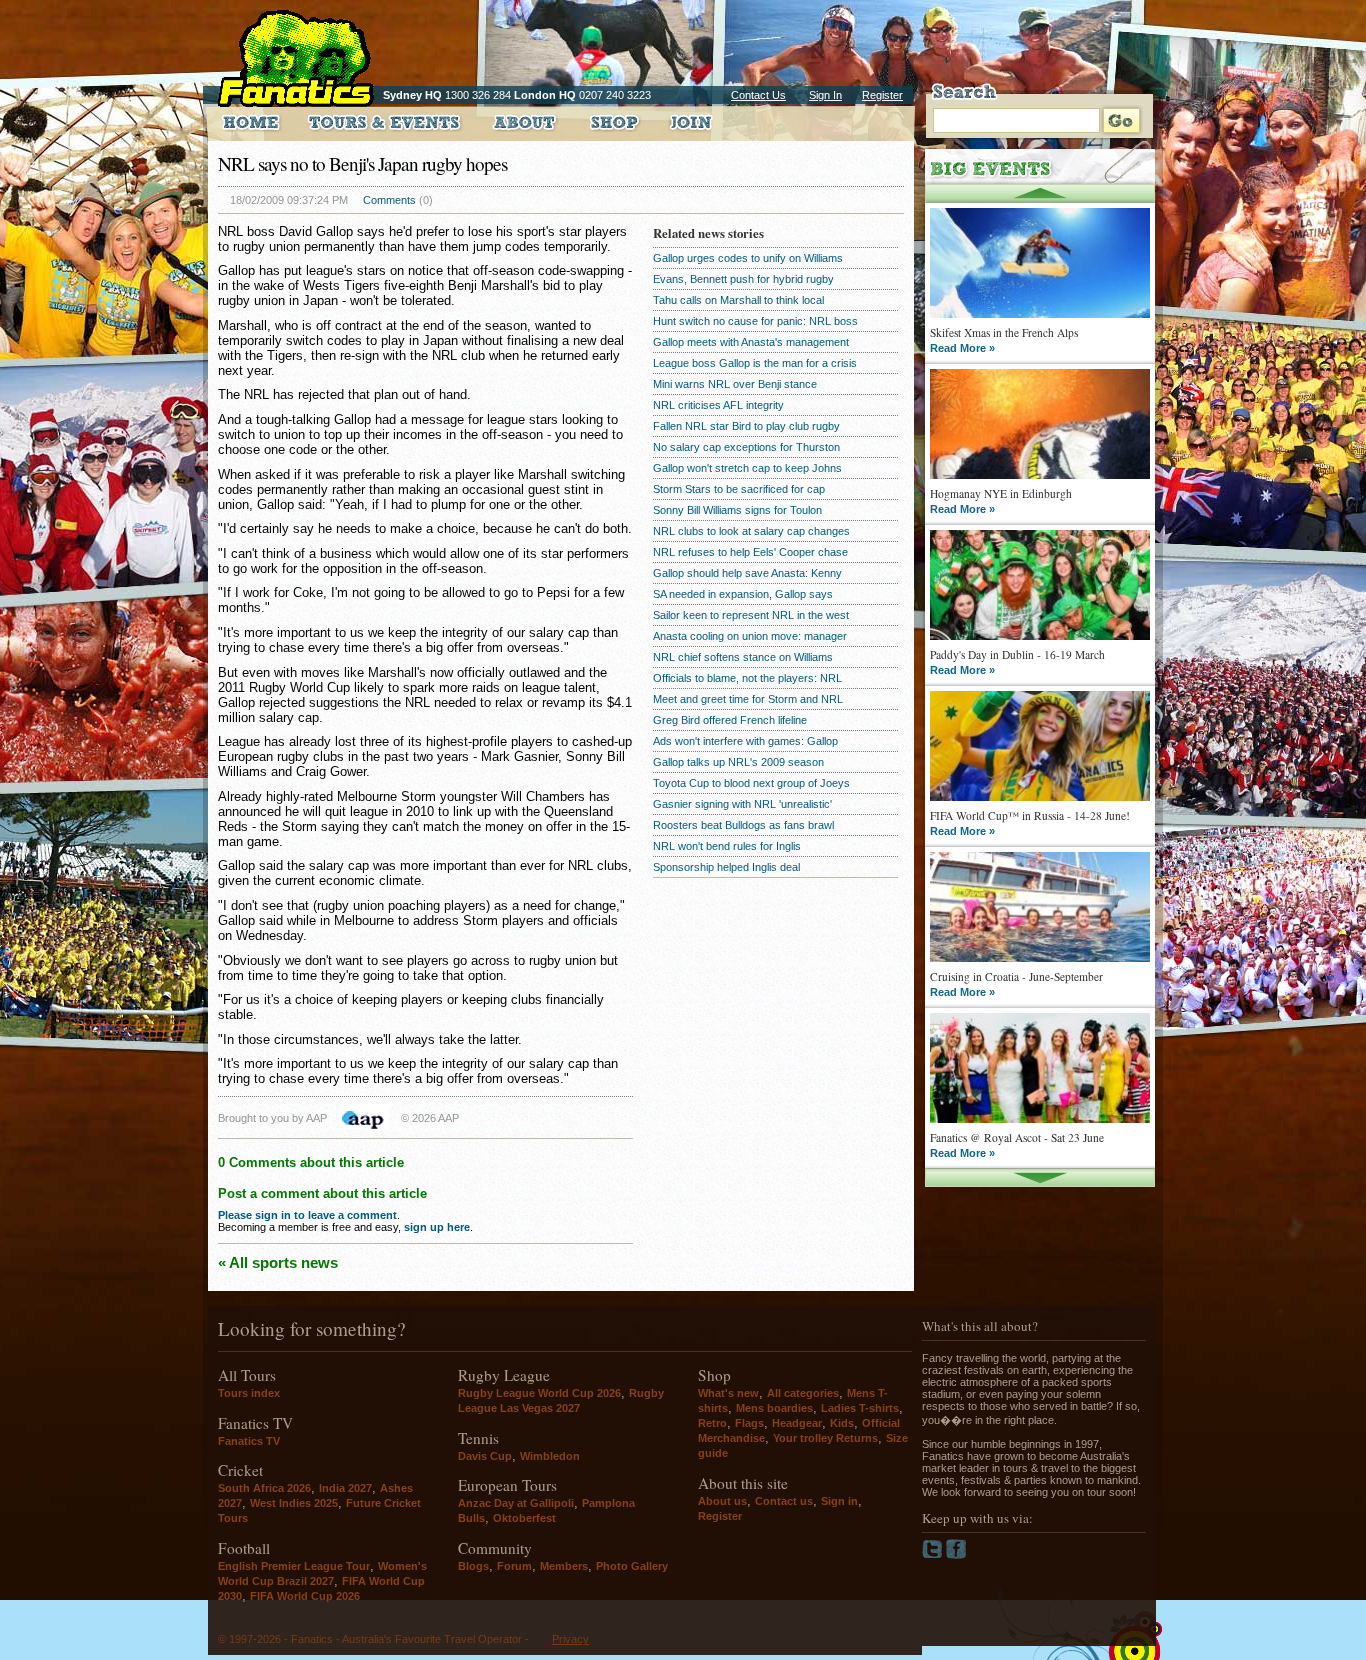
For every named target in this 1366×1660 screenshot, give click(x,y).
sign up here (437, 1227)
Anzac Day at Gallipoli (516, 1503)
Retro (712, 1423)
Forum (514, 1566)
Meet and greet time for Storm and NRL (748, 699)
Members (564, 1566)
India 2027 (345, 1488)
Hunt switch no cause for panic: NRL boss (755, 321)
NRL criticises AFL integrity (718, 405)
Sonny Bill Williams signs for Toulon (737, 510)
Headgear (797, 1423)
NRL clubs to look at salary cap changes (751, 531)
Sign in (839, 1501)
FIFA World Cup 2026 (305, 1596)
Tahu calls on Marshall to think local (738, 300)
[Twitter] (934, 1555)
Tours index (249, 1393)
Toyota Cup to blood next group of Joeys (751, 783)
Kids (842, 1423)
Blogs (473, 1566)
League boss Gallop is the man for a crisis (755, 363)
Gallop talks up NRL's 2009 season (738, 762)
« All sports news (278, 1262)
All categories (803, 1393)
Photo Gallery (632, 1566)
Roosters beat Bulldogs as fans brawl (743, 825)
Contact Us (758, 95)
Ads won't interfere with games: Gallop (745, 741)
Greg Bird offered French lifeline (730, 720)
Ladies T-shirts (860, 1408)
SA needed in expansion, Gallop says (743, 594)
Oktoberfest (524, 1518)
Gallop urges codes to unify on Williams (748, 258)
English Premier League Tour (294, 1566)
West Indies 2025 (294, 1503)
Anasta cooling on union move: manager (750, 636)
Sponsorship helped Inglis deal (726, 867)
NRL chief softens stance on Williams (743, 657)
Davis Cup (485, 1456)
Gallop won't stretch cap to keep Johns (747, 468)
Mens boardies (774, 1408)
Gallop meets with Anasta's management (751, 342)
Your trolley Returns (825, 1438)
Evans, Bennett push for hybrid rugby (743, 279)
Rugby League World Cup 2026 (539, 1393)
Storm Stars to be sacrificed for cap (739, 489)
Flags (749, 1423)
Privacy (570, 1639)
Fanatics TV (249, 1441)
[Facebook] (956, 1555)
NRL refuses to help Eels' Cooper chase (750, 552)
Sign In (825, 95)
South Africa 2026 (264, 1488)
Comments (389, 200)
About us (722, 1501)
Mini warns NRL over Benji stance (735, 384)
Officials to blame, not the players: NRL (747, 678)
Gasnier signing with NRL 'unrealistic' (742, 804)
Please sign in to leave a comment (307, 1215)
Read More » (962, 348)
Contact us (784, 1501)
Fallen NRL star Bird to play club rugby (746, 426)
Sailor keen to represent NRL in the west (751, 615)
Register (882, 95)
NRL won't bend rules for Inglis (727, 846)
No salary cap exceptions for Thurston (746, 447)
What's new (728, 1393)
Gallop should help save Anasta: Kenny (747, 573)
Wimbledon (550, 1456)
